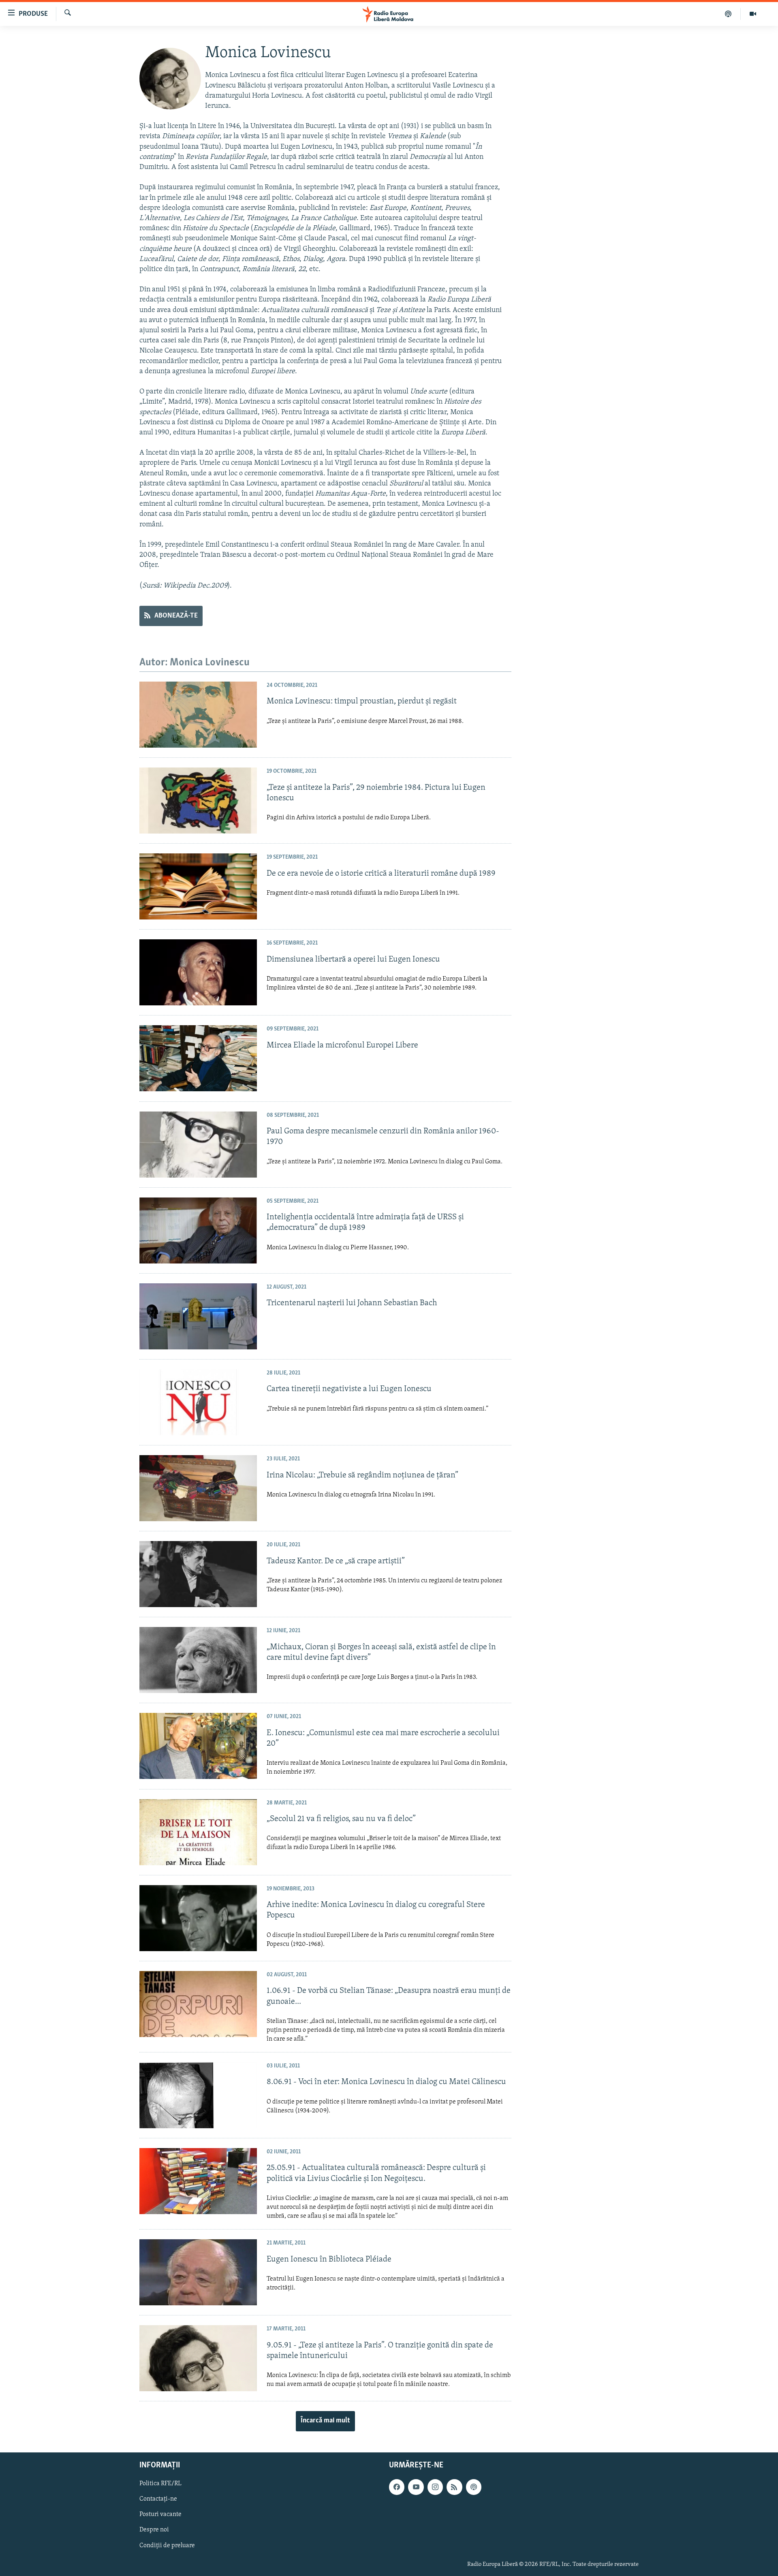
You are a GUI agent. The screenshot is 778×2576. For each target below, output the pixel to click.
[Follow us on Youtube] (416, 2487)
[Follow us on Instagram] (435, 2487)
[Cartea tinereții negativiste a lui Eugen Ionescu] (198, 1402)
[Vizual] (753, 14)
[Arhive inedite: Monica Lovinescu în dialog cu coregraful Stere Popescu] (198, 1918)
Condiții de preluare (167, 2545)
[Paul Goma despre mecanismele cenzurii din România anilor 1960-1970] (198, 1145)
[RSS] (454, 2487)
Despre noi (154, 2530)
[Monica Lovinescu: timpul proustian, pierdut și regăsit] (198, 715)
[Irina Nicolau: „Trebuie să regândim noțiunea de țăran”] (198, 1488)
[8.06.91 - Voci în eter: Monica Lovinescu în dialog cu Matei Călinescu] (198, 2095)
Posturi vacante (160, 2514)
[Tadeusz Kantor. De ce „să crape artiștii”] (198, 1574)
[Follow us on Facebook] (397, 2487)
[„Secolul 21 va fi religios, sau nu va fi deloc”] (198, 1832)
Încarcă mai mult (325, 2421)
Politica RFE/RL (160, 2484)
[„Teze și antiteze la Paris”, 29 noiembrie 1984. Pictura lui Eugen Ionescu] (198, 801)
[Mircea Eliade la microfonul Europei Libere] (198, 1058)
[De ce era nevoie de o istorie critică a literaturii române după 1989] (198, 886)
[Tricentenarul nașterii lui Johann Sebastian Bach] (198, 1316)
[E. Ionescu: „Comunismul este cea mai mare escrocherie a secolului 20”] (198, 1746)
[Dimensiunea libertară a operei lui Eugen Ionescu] (198, 972)
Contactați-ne (158, 2499)
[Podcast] (728, 14)
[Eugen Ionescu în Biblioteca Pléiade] (198, 2272)
